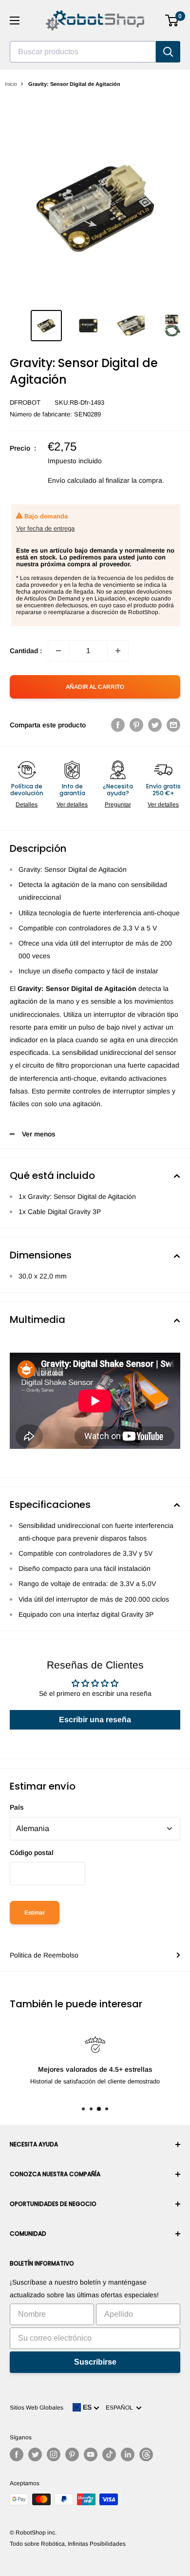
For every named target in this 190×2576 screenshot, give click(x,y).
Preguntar (118, 804)
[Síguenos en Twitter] (35, 2454)
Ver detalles (72, 804)
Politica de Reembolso (44, 1955)
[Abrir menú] (15, 21)
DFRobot (25, 402)
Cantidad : (26, 651)
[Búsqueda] (168, 52)
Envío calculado (72, 480)
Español (121, 2408)
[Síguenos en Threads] (146, 2454)
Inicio (11, 84)
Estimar (35, 1913)
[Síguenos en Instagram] (54, 2454)
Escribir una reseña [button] (95, 1720)
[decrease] (58, 651)
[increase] (118, 651)
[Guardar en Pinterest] (136, 725)
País (17, 1807)
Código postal (32, 1853)
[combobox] (83, 52)
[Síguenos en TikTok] (109, 2454)
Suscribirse (95, 2362)
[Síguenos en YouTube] (91, 2454)
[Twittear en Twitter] (155, 725)
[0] (172, 21)
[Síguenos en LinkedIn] (128, 2454)
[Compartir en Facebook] (118, 725)
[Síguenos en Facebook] (17, 2454)
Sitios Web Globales (37, 2408)
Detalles (27, 804)
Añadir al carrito (95, 687)
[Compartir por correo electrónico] (173, 725)
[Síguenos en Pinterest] (72, 2454)
